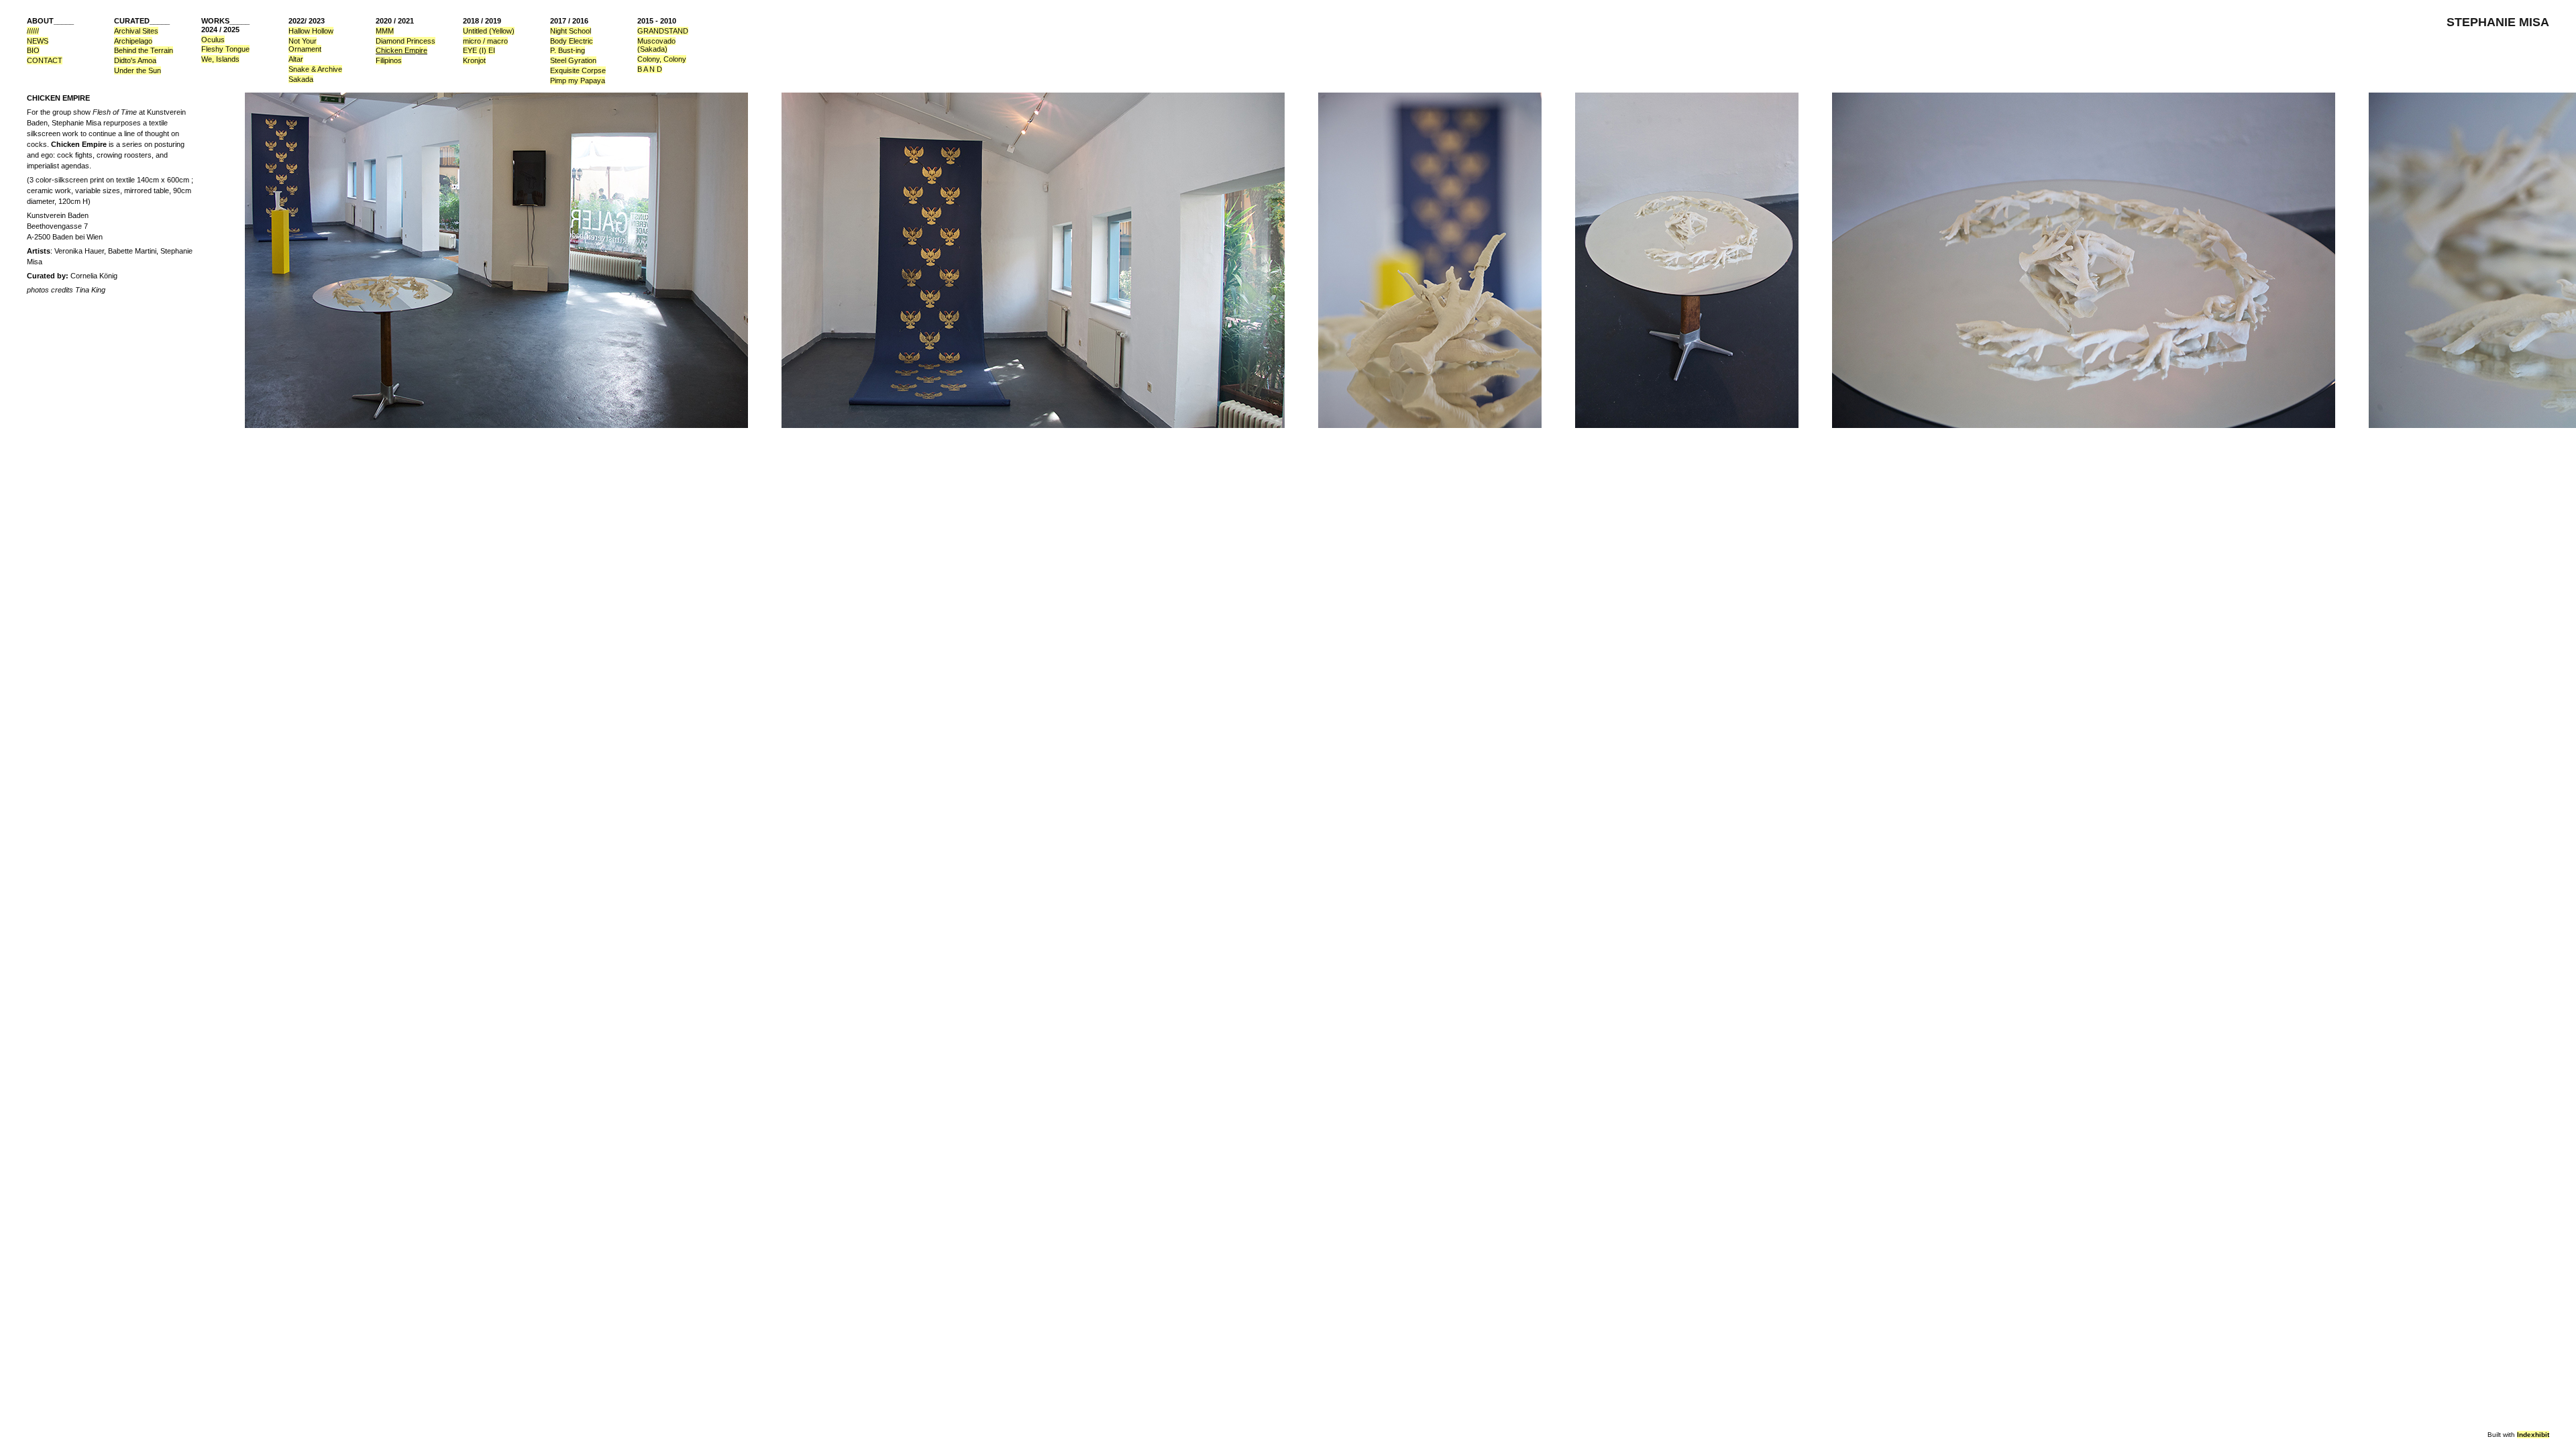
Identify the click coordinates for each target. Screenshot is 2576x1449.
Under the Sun (138, 70)
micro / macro (485, 41)
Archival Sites (136, 31)
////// (33, 31)
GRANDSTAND (663, 31)
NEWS (38, 41)
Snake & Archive (315, 69)
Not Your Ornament (305, 45)
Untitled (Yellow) (489, 31)
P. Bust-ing (568, 50)
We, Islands (220, 59)
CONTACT (45, 60)
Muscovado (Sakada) (656, 45)
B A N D (650, 69)
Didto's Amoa (135, 60)
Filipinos (389, 60)
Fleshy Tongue (225, 49)
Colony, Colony (662, 59)
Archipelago (133, 41)
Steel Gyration (573, 60)
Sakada (301, 79)
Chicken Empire (401, 50)
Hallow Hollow (311, 31)
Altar (296, 59)
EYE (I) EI (479, 50)
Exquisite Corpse (578, 70)
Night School (571, 31)
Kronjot (474, 60)
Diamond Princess (406, 41)
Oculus (213, 40)
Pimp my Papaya (578, 80)
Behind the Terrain (144, 50)
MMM (385, 31)
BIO (33, 50)
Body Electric (572, 41)
